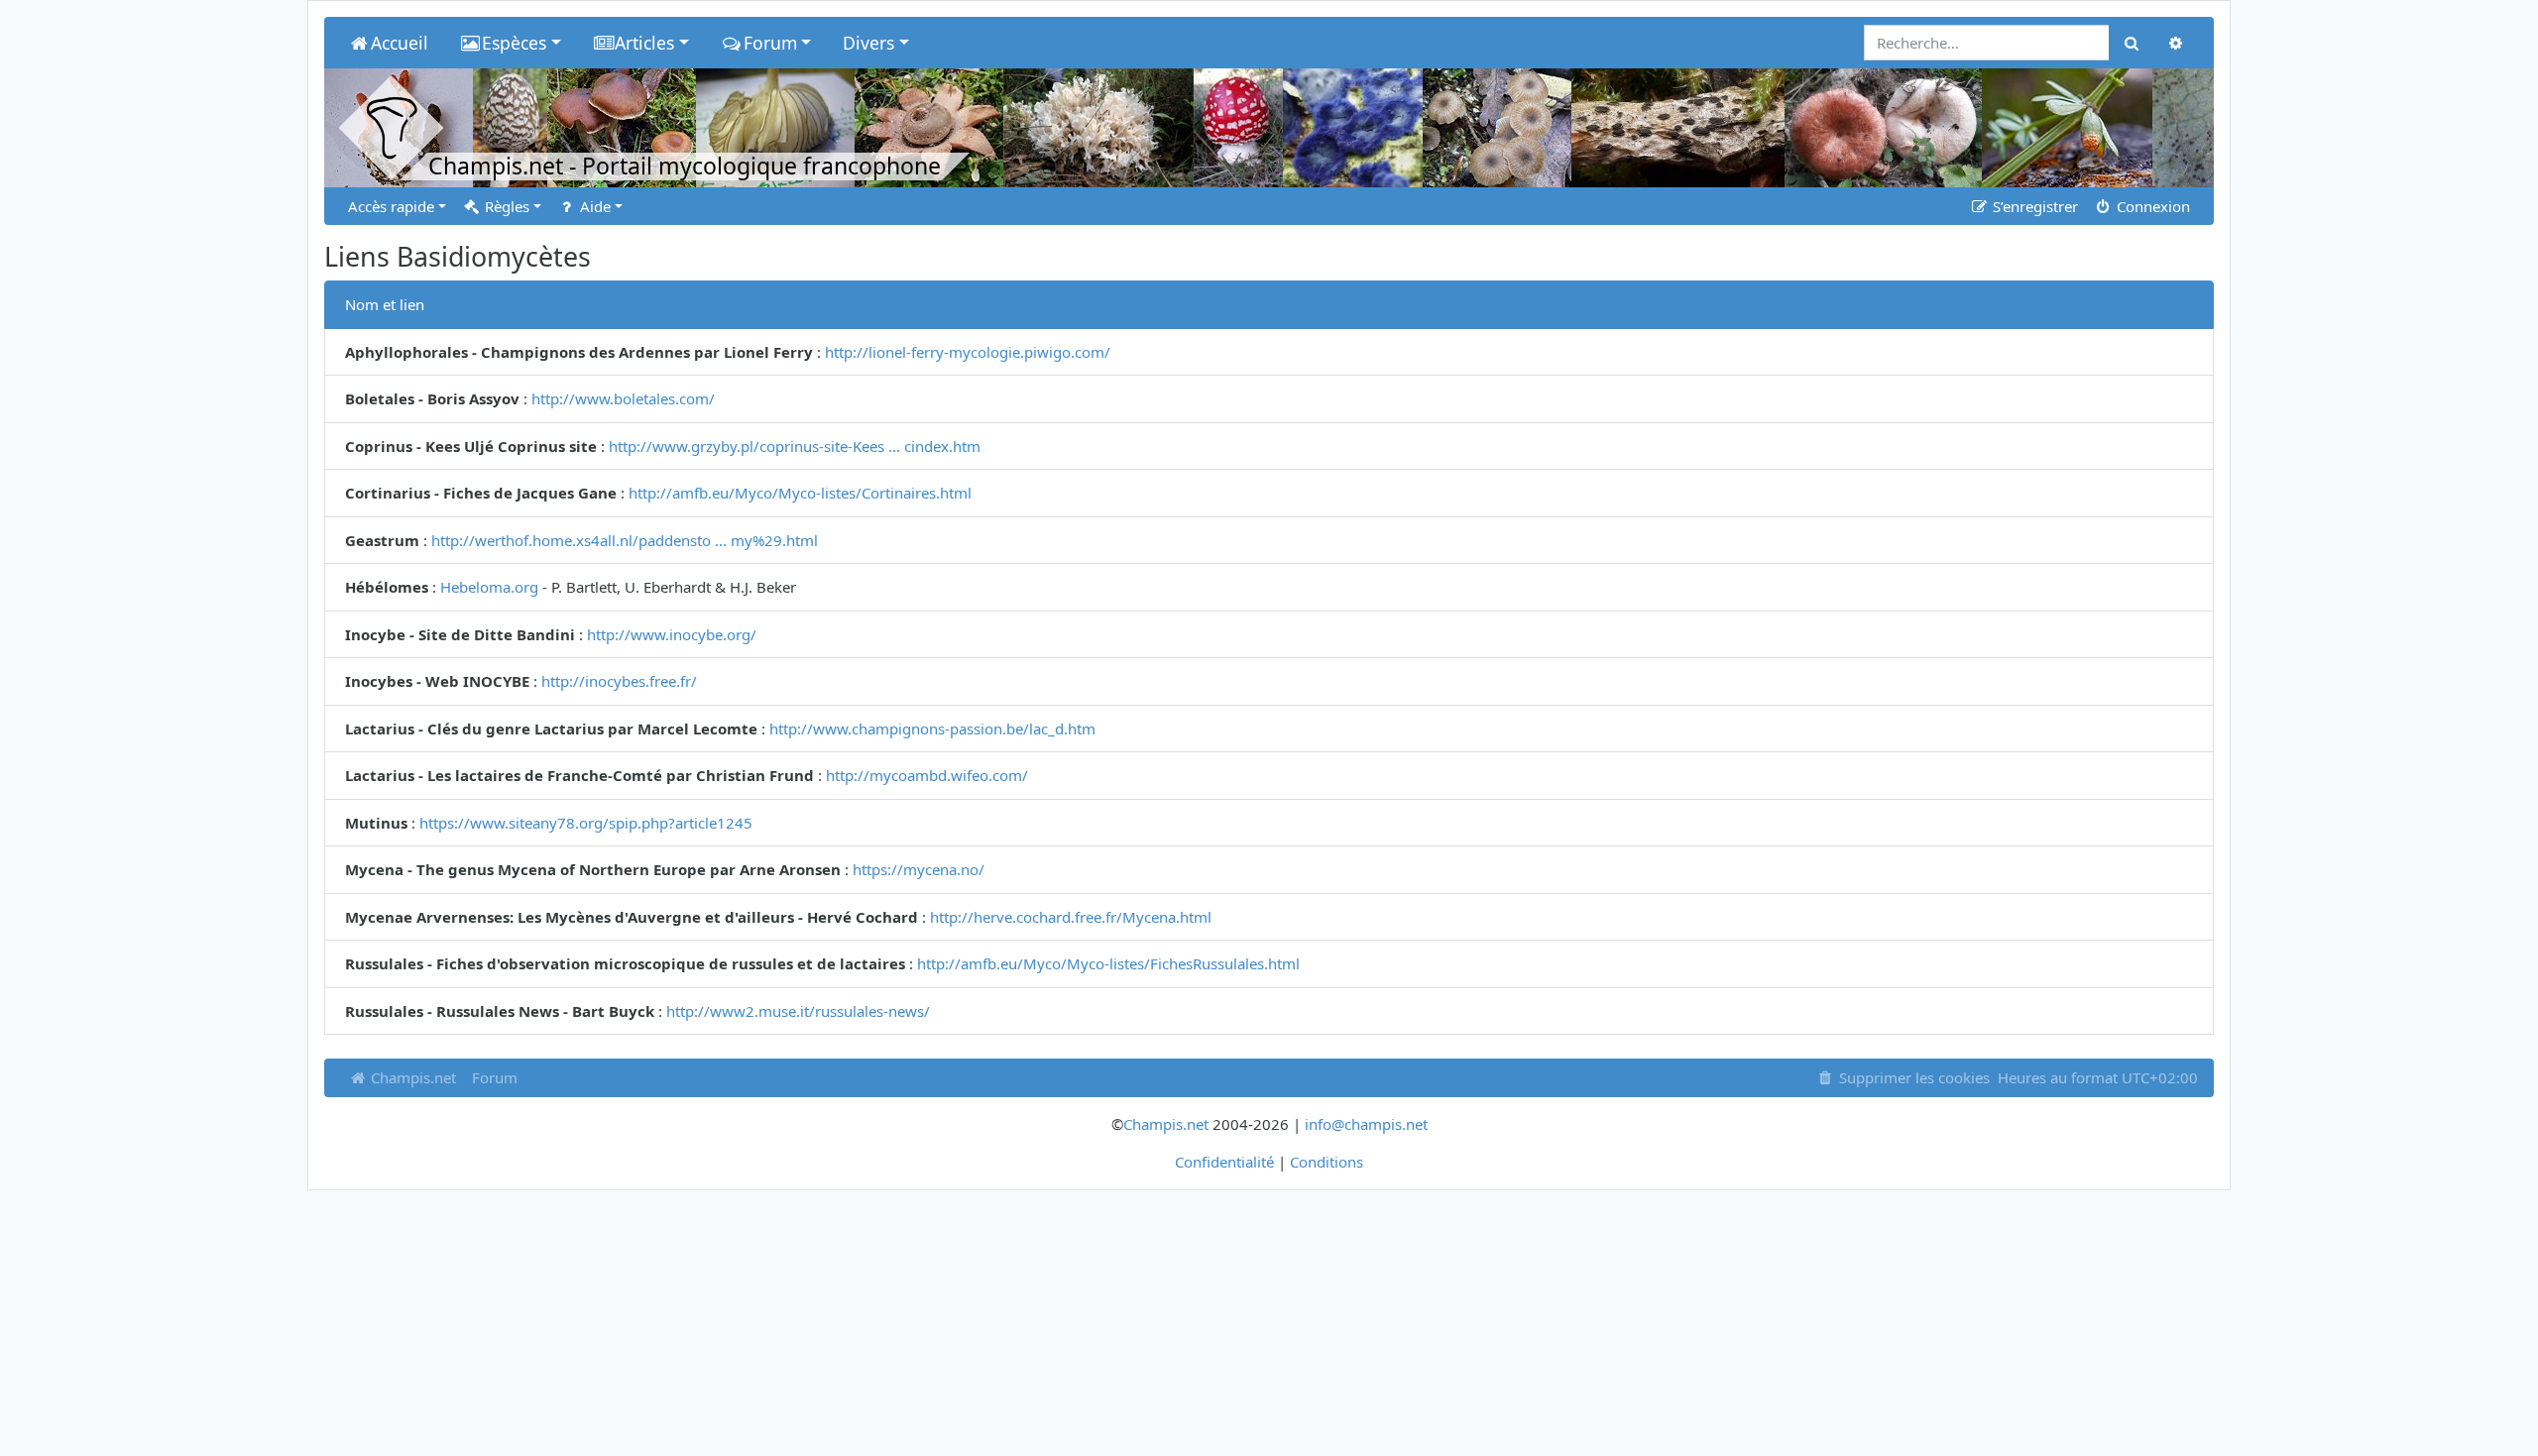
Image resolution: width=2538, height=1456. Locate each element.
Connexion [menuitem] (2151, 206)
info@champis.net (1366, 1124)
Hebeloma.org (489, 587)
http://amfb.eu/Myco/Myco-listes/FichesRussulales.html (1108, 963)
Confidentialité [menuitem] (1224, 1162)
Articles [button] (644, 43)
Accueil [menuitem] (400, 43)
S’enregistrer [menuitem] (2033, 206)
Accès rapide (391, 206)
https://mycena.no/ (919, 869)
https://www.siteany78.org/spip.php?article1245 (586, 823)
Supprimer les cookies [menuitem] (1912, 1077)
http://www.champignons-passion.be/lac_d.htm (932, 728)
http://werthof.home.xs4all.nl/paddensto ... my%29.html (625, 540)
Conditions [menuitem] (1327, 1162)
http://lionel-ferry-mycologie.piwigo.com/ (968, 352)
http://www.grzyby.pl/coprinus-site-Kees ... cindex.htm (795, 446)
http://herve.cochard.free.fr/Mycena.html (1071, 917)
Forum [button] (770, 43)
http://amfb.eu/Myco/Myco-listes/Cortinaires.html (800, 493)
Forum (495, 1077)
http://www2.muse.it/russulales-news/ (798, 1011)
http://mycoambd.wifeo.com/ (927, 775)
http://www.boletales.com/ (623, 398)
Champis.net (411, 1077)
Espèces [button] (514, 43)
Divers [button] (868, 43)
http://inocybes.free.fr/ (619, 681)
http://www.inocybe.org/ (672, 634)
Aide (593, 206)
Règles (505, 206)
